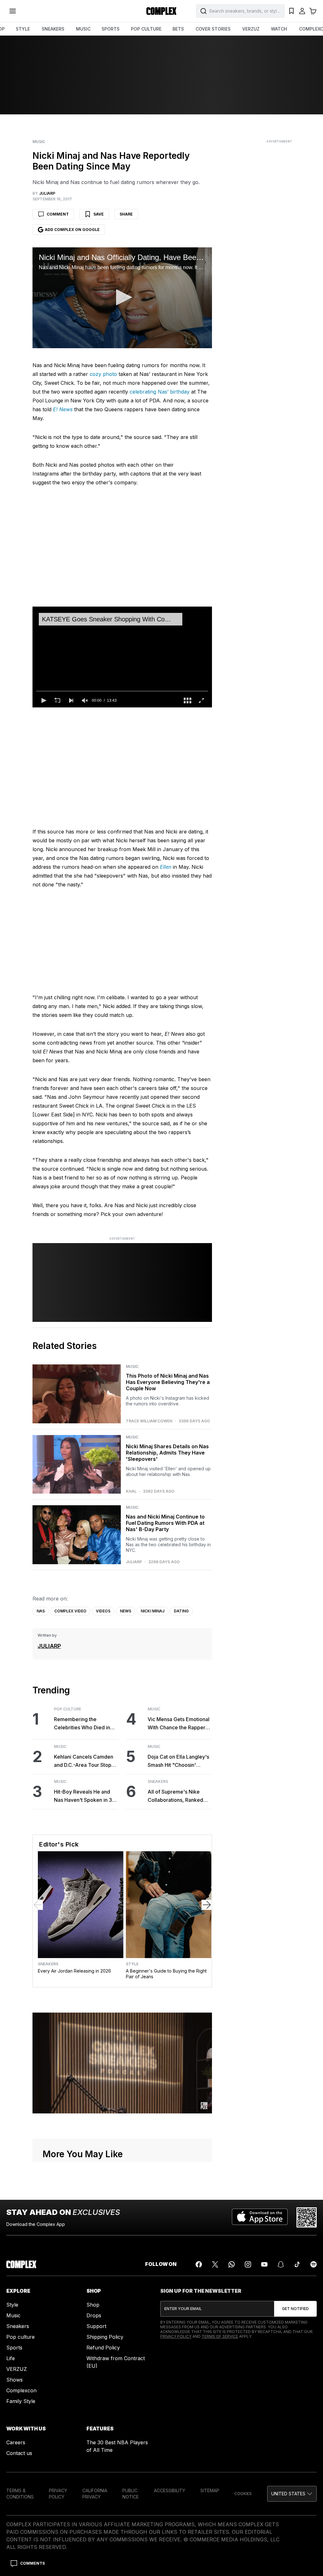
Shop (93, 2305)
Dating (181, 1611)
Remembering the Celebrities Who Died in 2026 (82, 1724)
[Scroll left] (38, 1905)
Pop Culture (68, 1709)
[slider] (122, 691)
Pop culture (21, 2337)
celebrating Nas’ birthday (160, 392)
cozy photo (103, 374)
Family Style (21, 2401)
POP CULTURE (146, 29)
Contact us (19, 2453)
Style (132, 1964)
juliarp (134, 1562)
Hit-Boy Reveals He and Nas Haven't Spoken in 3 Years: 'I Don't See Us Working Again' (83, 1796)
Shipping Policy (105, 2337)
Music (39, 142)
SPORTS (111, 29)
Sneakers (158, 1782)
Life (11, 2358)
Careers (16, 2442)
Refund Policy (103, 2348)
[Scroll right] (207, 1905)
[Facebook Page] (199, 2264)
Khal (131, 1491)
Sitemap (210, 2490)
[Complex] (161, 11)
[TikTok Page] (297, 2264)
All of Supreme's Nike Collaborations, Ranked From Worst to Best (175, 1796)
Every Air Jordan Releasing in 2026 (74, 1971)
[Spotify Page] (314, 2264)
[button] (122, 297)
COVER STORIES (213, 29)
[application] (122, 298)
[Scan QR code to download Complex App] (307, 2217)
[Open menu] (13, 11)
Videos (103, 1611)
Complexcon (21, 2390)
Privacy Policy (176, 2336)
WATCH (279, 29)
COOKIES (243, 2494)
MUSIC (83, 29)
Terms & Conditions (20, 2494)
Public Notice (131, 2494)
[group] (85, 700)
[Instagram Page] (248, 2264)
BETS (178, 29)
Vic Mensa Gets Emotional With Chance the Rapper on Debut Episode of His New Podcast (179, 1724)
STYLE (23, 29)
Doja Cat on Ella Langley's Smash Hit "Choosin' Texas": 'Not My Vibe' (178, 1761)
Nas (41, 1611)
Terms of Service (220, 2336)
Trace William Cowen (149, 1421)
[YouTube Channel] (264, 2264)
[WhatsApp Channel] (232, 2264)
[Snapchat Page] (281, 2264)
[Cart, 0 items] (313, 11)
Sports (14, 2348)
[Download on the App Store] (260, 2217)
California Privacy (95, 2494)
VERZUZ (251, 29)
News (126, 1611)
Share (126, 214)
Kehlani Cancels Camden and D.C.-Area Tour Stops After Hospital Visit (84, 1761)
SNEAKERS (53, 29)
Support (96, 2326)
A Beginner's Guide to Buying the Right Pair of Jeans (166, 1974)
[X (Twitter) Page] (215, 2264)
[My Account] (302, 11)
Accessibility (170, 2490)
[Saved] (291, 11)
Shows (15, 2380)
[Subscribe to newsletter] (295, 2309)
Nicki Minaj (153, 1611)
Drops (94, 2315)
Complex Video (70, 1611)
